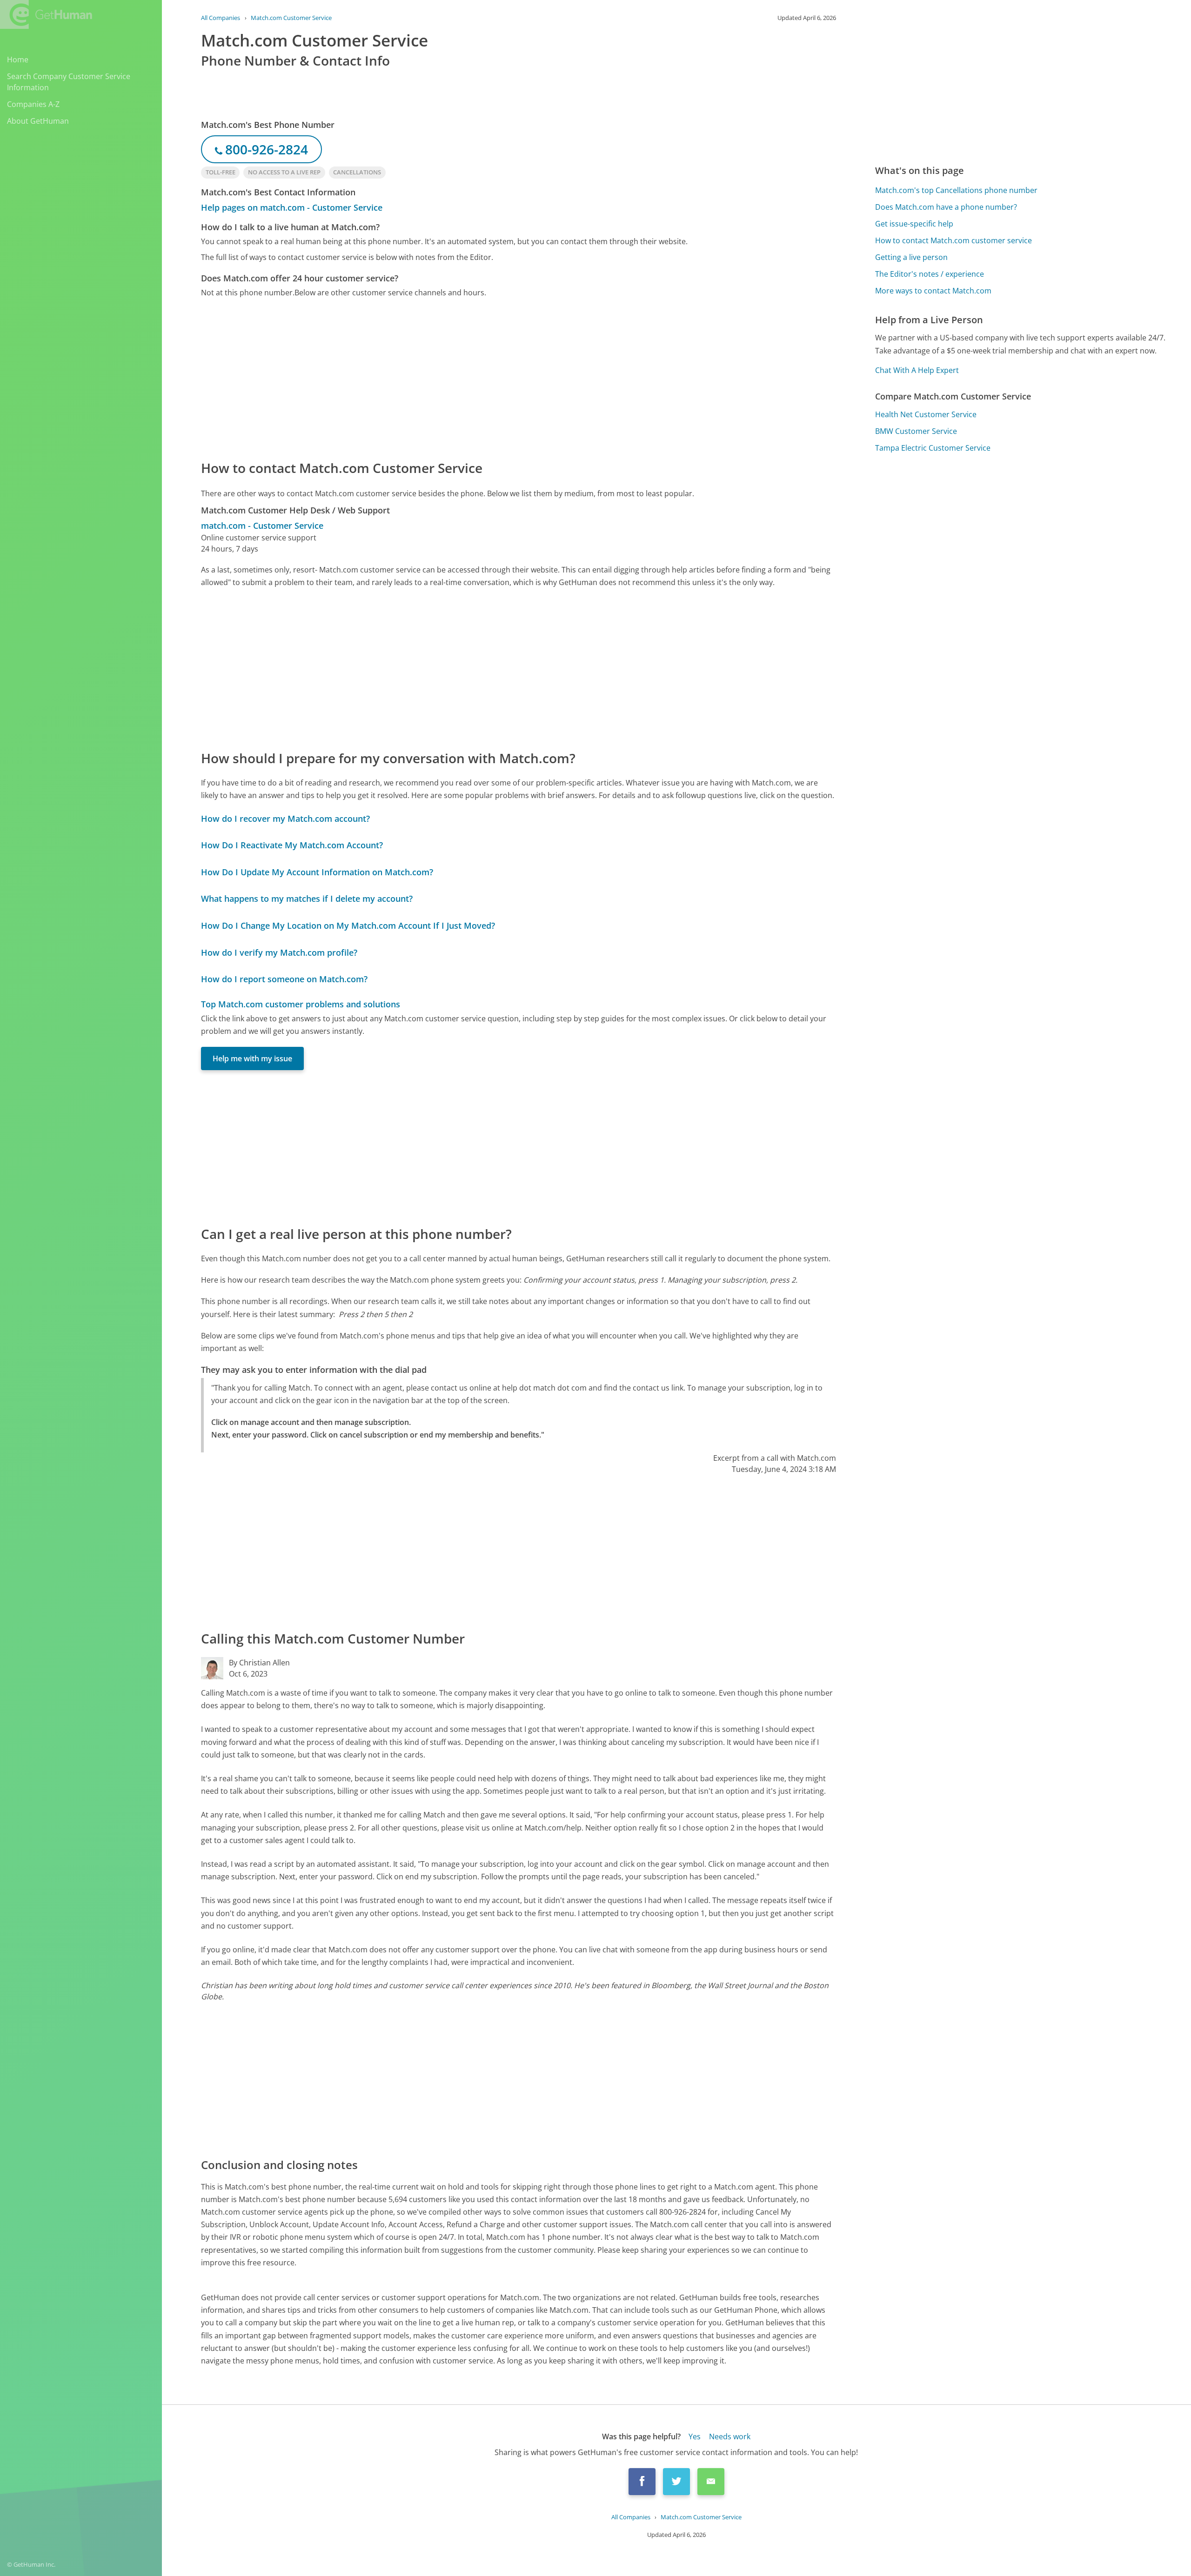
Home (18, 60)
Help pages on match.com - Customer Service (292, 207)
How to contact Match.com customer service (953, 240)
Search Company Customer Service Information (69, 82)
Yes (695, 2436)
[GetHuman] (46, 14)
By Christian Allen (259, 1663)
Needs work (730, 2436)
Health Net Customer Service (926, 414)
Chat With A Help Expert (917, 370)
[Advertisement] (480, 378)
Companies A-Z (33, 104)
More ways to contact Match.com (933, 291)
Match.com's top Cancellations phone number (956, 190)
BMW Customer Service (916, 431)
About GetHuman (38, 121)
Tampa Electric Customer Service (933, 448)
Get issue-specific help (914, 224)
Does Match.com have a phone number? (946, 207)
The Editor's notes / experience (930, 274)
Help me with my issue (252, 1058)
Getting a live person (911, 257)
